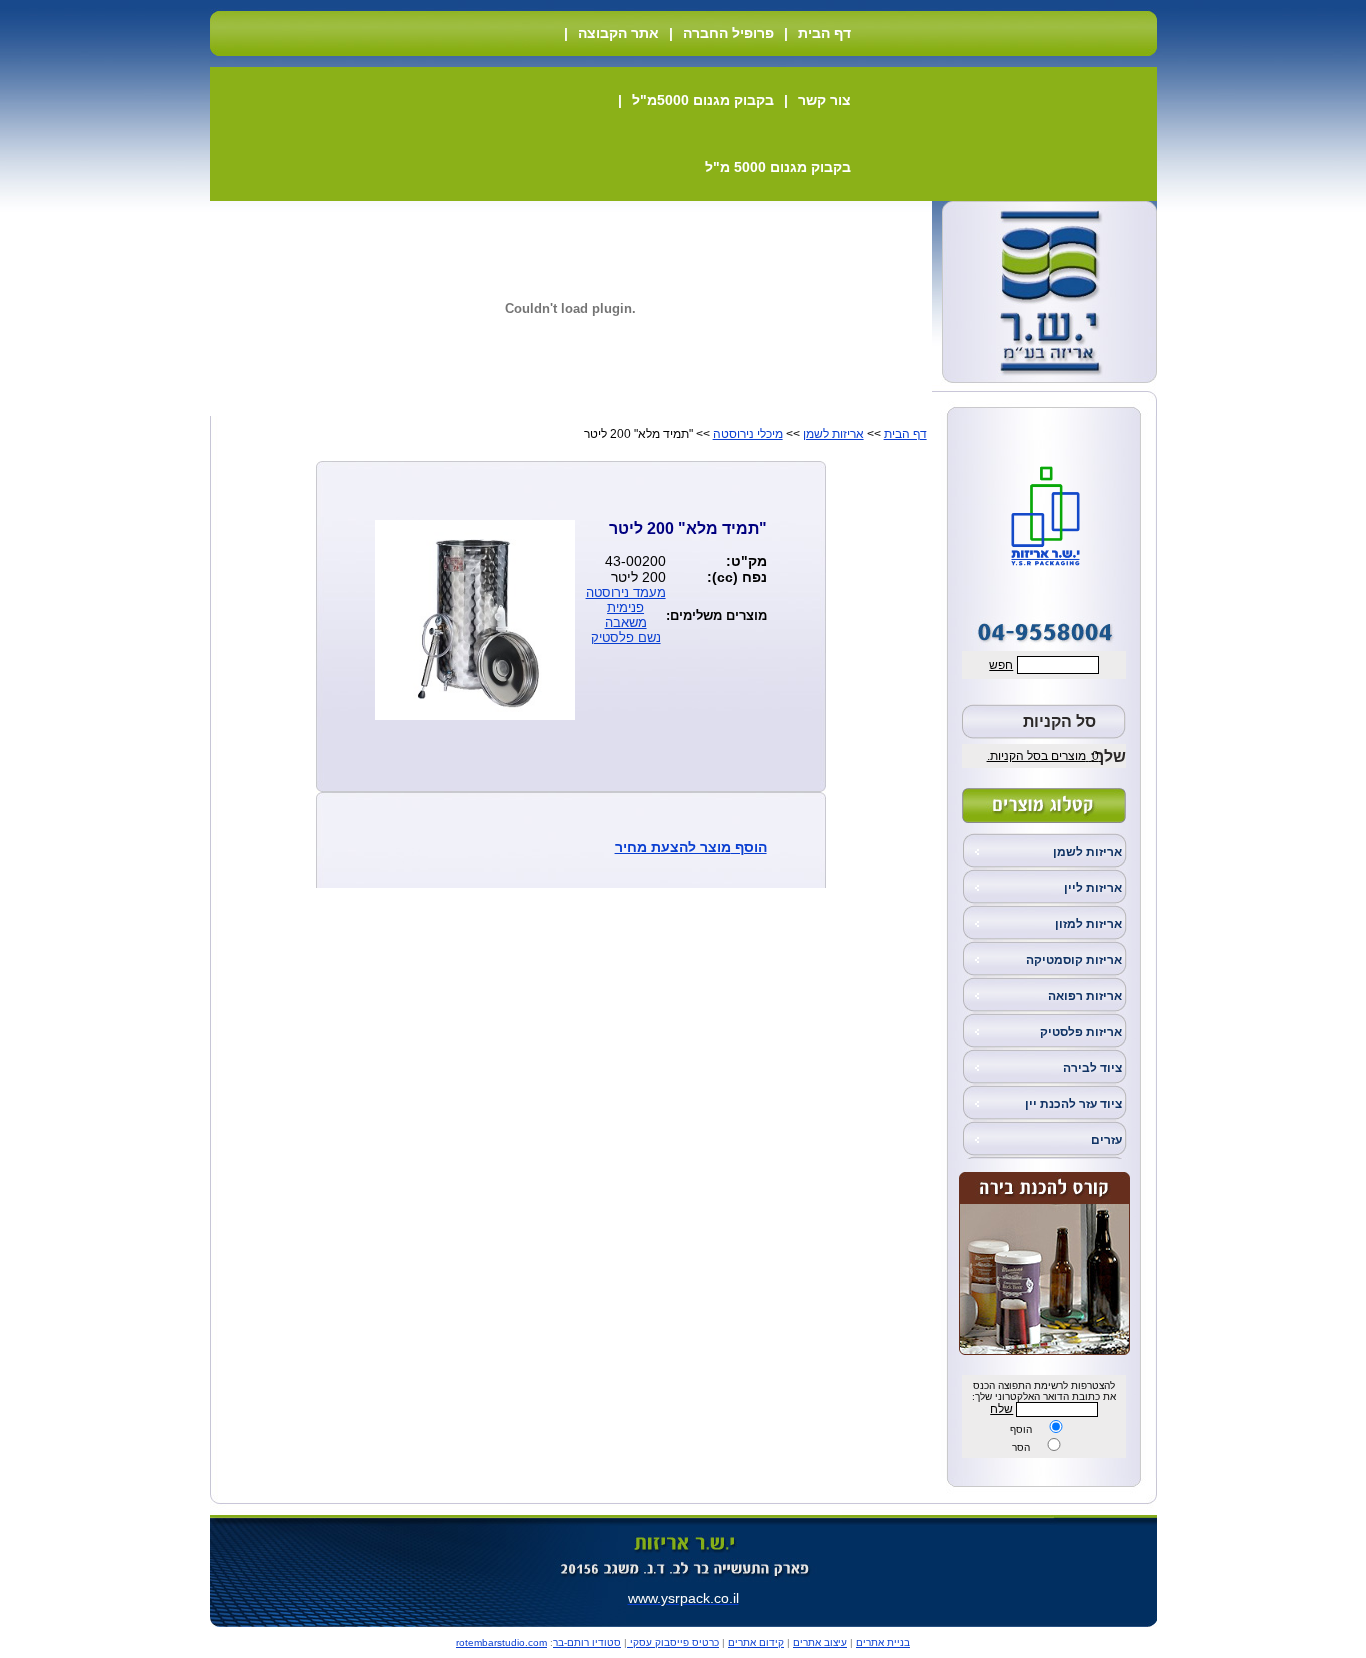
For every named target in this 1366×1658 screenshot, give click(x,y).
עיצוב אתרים (820, 1642)
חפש (1001, 665)
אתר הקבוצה (618, 33)
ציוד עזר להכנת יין (1073, 1104)
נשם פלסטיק (626, 637)
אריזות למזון (1088, 924)
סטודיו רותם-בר (587, 1642)
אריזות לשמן (1087, 852)
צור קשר (824, 100)
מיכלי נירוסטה (748, 434)
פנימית (625, 607)
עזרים (1106, 1140)
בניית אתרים (883, 1642)
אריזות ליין (1093, 888)
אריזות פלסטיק (1081, 1032)
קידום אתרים (756, 1642)
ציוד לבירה (1092, 1068)
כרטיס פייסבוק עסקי (673, 1642)
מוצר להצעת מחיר (673, 847)
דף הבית (824, 33)
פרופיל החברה (728, 33)
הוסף (1021, 1429)
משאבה (626, 622)
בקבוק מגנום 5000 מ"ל (778, 167)
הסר (1021, 1447)
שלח (1001, 1409)
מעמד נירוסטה (626, 592)
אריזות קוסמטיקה (1074, 960)
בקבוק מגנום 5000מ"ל (703, 100)
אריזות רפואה (1085, 996)
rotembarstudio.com (501, 1642)
